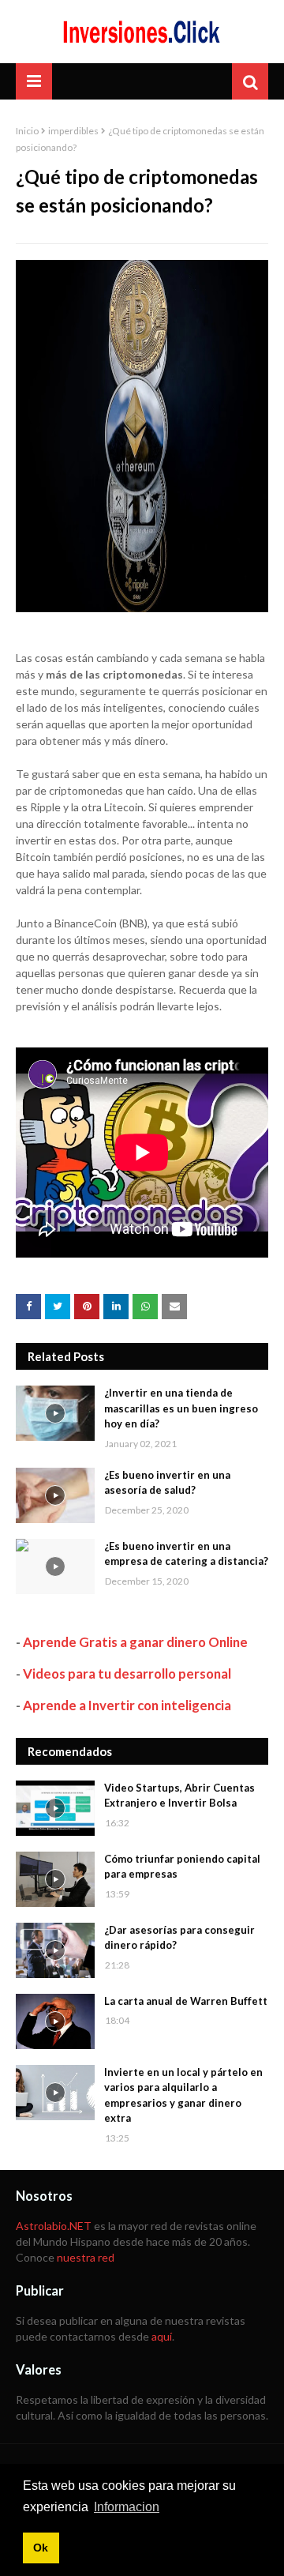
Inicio (27, 131)
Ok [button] (41, 2548)
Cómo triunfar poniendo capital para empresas (182, 1867)
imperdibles (73, 131)
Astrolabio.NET (54, 2226)
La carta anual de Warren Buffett (186, 2001)
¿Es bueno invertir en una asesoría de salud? (167, 1483)
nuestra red (86, 2257)
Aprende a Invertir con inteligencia (127, 1705)
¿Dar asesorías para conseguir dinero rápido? (179, 1938)
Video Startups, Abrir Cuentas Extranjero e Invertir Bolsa (179, 1796)
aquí (162, 2336)
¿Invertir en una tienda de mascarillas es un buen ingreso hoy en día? (181, 1408)
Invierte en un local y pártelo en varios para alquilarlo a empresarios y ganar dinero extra (183, 2095)
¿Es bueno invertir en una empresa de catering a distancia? (186, 1554)
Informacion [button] (127, 2507)
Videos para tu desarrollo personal (127, 1673)
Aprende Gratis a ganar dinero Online (135, 1642)
